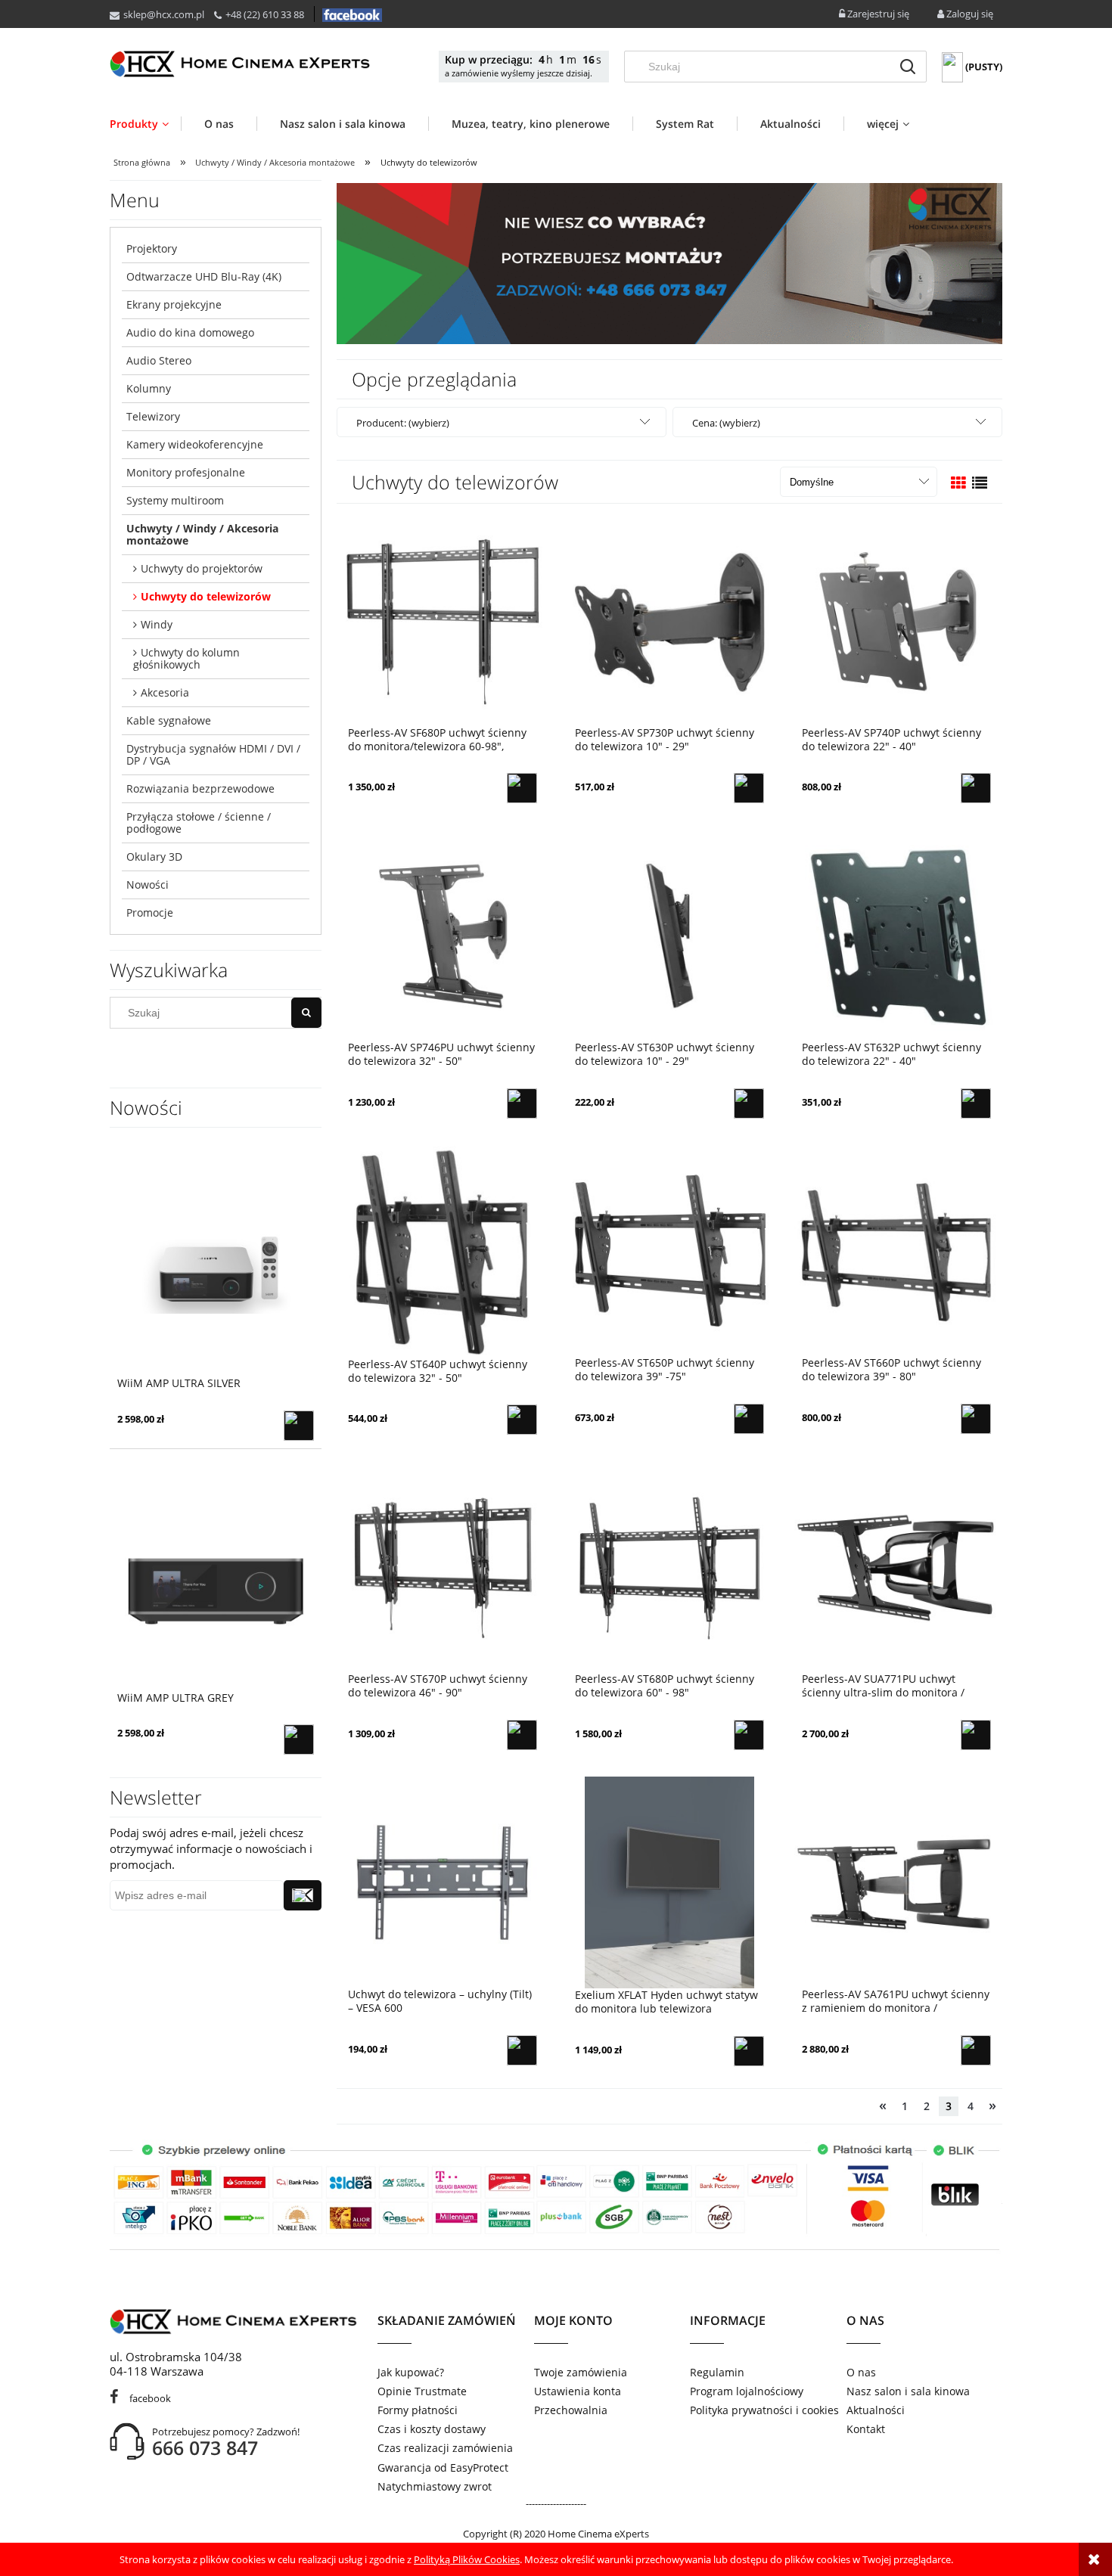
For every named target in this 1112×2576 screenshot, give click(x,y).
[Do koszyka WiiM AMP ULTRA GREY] (299, 1740)
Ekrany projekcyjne (174, 304)
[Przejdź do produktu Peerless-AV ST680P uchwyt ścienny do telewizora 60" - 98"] (669, 1566)
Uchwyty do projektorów (202, 568)
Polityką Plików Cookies (467, 2559)
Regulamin (717, 2372)
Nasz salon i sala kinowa (908, 2391)
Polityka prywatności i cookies (764, 2410)
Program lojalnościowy (747, 2391)
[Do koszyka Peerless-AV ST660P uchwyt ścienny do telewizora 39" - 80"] (976, 1419)
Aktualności (876, 2410)
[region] (669, 264)
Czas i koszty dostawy (432, 2429)
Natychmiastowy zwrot (435, 2486)
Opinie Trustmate (422, 2391)
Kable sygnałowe (169, 720)
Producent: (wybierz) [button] (403, 423)
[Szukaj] (908, 67)
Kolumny (149, 388)
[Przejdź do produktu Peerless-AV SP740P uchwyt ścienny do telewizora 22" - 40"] (896, 620)
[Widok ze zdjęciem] (958, 483)
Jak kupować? (411, 2372)
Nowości (148, 885)
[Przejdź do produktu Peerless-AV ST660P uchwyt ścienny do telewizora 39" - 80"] (896, 1250)
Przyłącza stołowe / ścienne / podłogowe (199, 822)
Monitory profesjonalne (186, 472)
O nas (861, 2372)
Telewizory (153, 416)
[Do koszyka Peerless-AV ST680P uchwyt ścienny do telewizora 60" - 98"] (749, 1735)
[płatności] (556, 2197)
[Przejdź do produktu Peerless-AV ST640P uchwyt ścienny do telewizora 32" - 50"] (443, 1251)
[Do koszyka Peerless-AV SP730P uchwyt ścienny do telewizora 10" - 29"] (749, 788)
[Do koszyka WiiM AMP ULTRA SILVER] (299, 1426)
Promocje (150, 912)
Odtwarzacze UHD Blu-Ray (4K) (204, 276)
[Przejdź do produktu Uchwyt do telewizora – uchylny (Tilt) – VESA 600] (443, 1882)
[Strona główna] (251, 65)
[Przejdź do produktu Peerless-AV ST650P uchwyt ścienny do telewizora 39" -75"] (669, 1250)
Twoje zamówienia (581, 2372)
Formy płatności (418, 2410)
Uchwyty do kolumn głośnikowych (186, 658)
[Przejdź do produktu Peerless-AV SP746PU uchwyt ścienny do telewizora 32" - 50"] (443, 935)
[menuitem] (145, 124)
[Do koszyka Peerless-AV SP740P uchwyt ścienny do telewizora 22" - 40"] (976, 788)
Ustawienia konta (578, 2391)
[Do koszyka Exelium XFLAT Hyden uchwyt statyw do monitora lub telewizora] (749, 2051)
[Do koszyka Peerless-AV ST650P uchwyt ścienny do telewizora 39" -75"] (749, 1419)
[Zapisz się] (303, 1895)
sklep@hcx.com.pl (164, 14)
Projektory (152, 248)
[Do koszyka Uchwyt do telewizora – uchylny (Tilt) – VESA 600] (522, 2050)
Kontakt (866, 2429)
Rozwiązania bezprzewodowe (200, 788)
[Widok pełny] (980, 483)
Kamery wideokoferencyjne (195, 444)
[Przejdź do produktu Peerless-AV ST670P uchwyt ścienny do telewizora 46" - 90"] (443, 1566)
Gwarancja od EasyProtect (443, 2467)
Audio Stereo (159, 360)
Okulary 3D (154, 857)
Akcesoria (165, 692)
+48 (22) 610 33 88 (265, 14)
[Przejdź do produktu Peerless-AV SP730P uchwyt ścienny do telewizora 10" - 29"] (669, 620)
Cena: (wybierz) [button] (726, 423)
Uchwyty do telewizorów (206, 596)
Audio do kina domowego (190, 332)
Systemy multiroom (175, 500)
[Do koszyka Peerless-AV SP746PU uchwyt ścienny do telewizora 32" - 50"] (522, 1103)
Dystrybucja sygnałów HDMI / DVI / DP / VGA (213, 754)
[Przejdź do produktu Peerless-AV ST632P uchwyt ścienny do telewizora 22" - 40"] (896, 935)
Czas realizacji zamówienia (445, 2448)
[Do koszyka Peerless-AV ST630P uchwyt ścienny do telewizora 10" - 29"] (749, 1103)
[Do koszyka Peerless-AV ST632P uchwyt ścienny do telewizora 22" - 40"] (976, 1103)
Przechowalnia (571, 2410)
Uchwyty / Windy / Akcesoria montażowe (202, 534)
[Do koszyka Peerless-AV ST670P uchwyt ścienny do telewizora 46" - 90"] (522, 1735)
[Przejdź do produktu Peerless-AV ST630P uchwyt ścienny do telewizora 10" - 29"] (669, 935)
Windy (157, 624)
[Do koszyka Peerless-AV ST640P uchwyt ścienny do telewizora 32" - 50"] (522, 1420)
